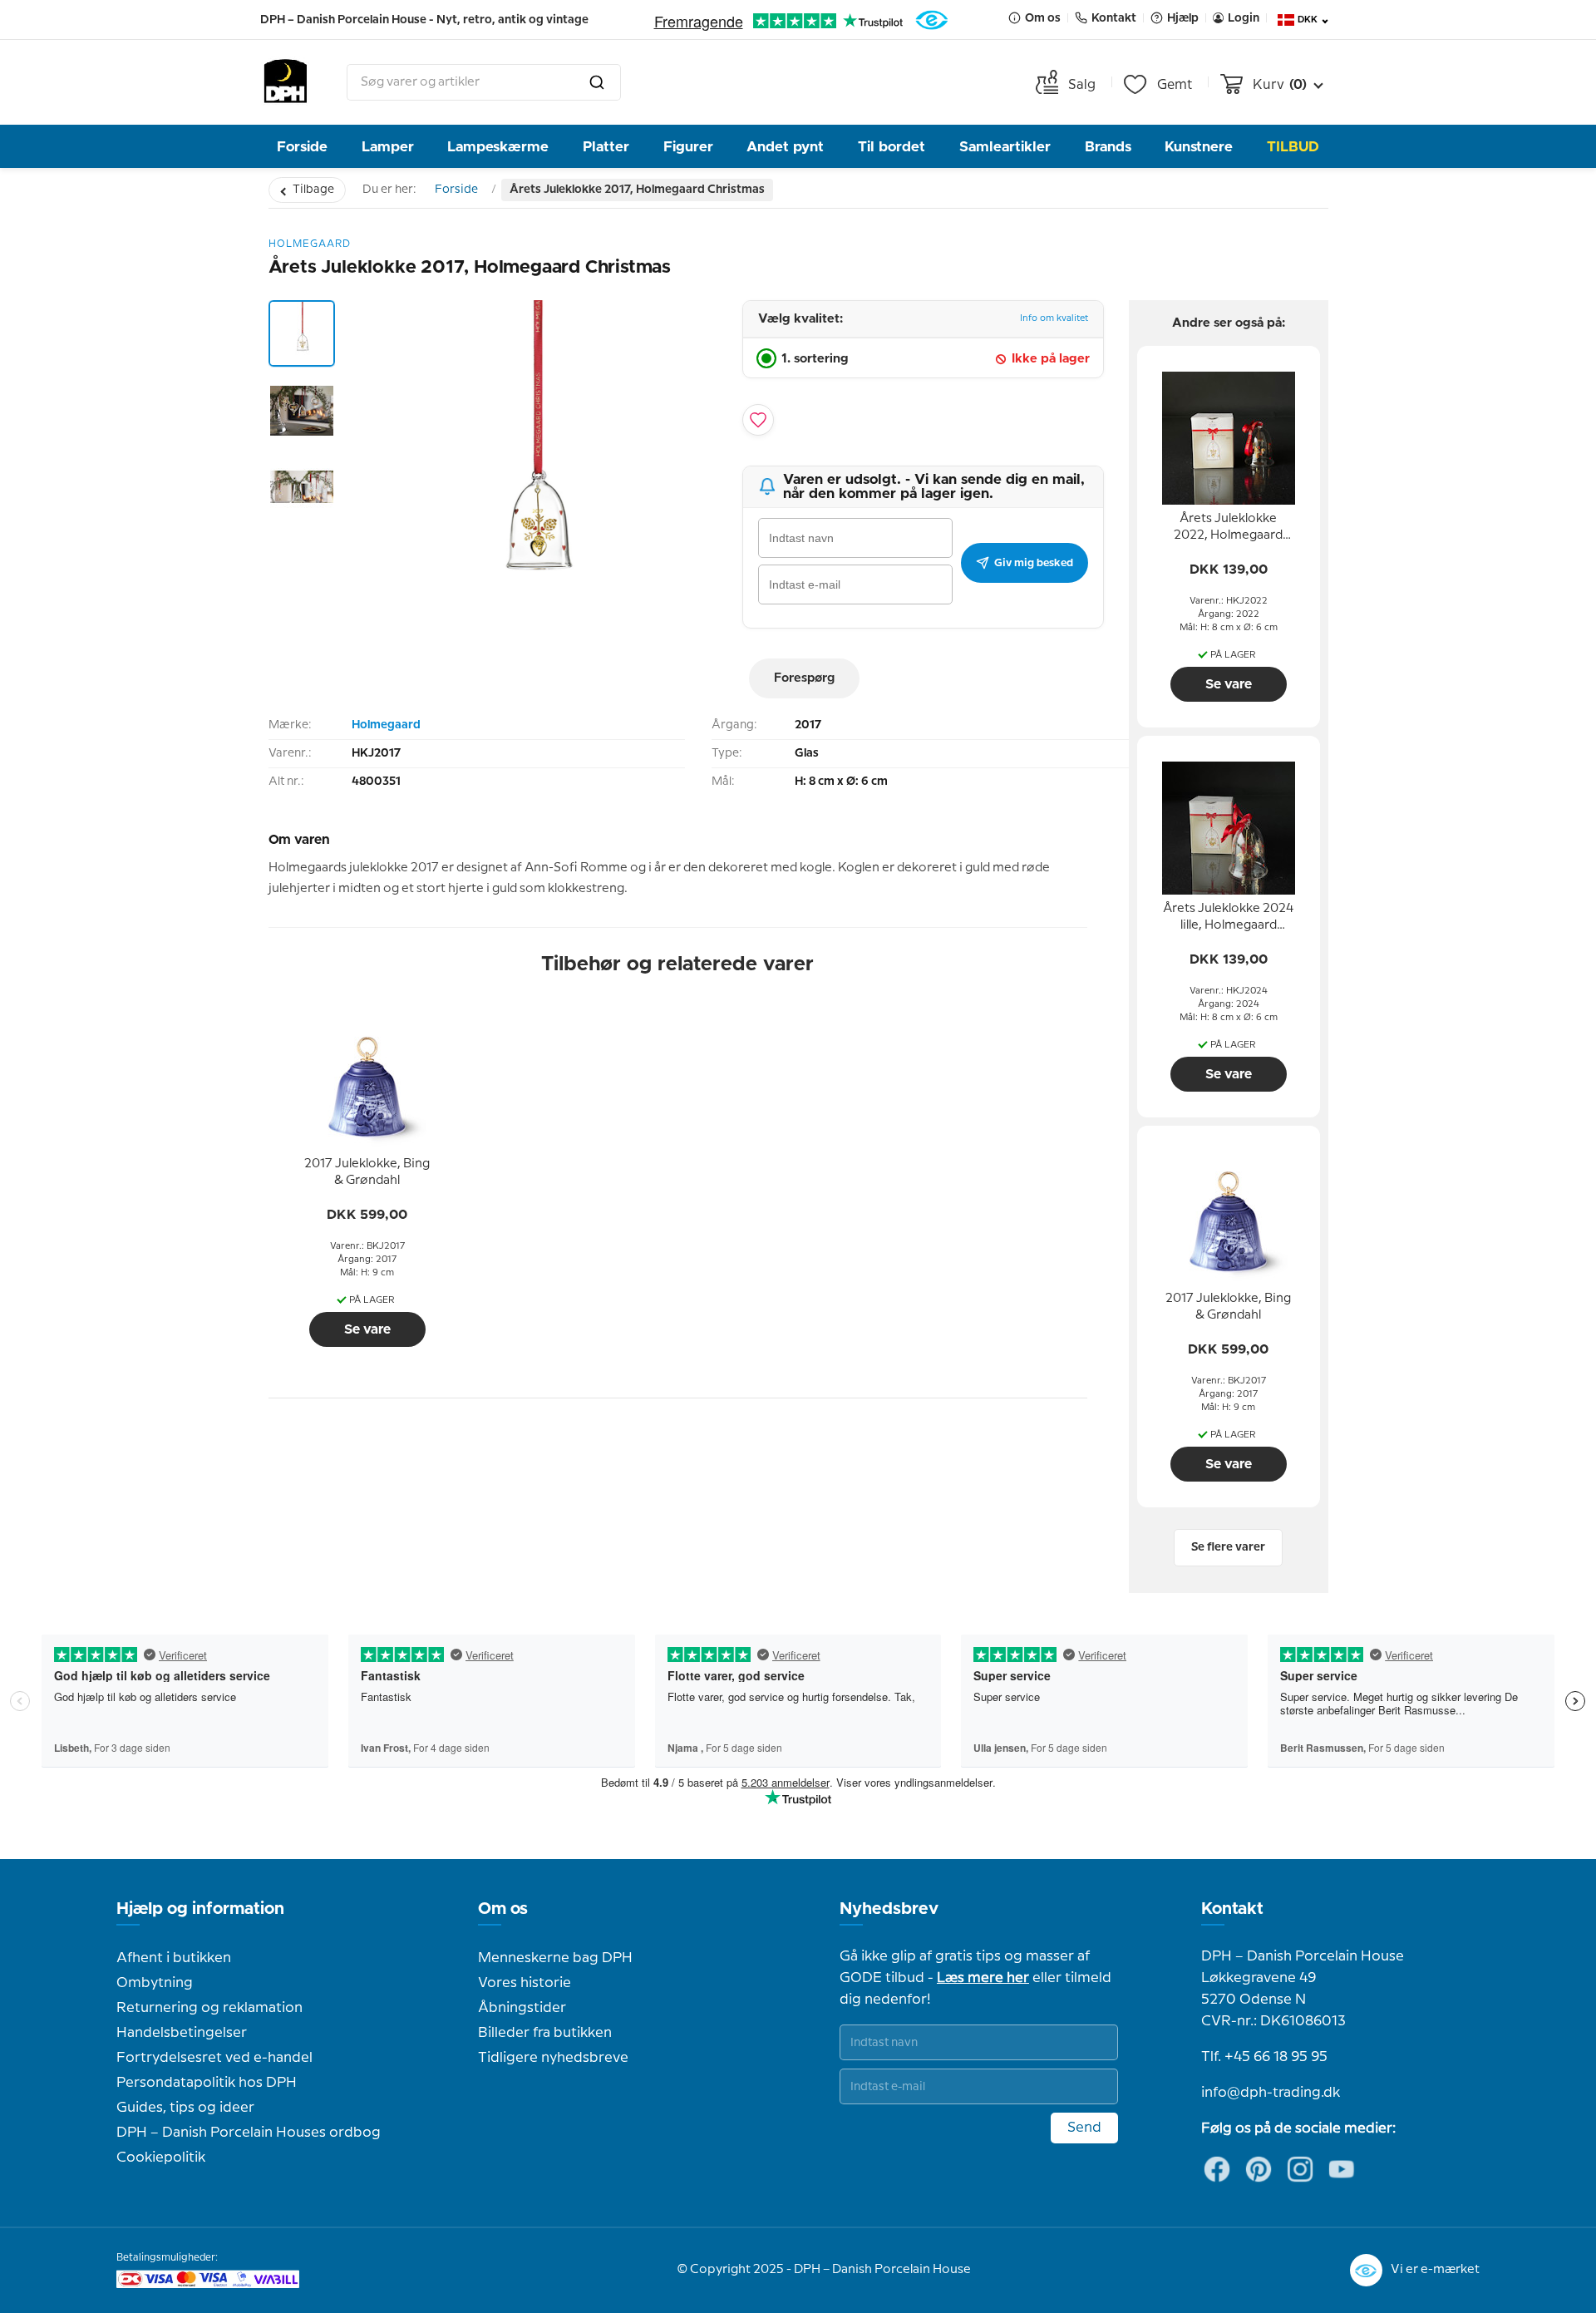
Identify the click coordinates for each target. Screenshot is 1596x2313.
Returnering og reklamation (209, 2008)
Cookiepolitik (161, 2158)
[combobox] (484, 82)
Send (1084, 2128)
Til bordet (892, 147)
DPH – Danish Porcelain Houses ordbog (249, 2133)
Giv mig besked (1034, 563)
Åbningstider (522, 2008)
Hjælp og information (200, 1909)
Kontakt (1232, 1909)
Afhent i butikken (174, 1958)
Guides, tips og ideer (185, 2108)
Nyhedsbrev (889, 1909)
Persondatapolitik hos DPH (207, 2083)
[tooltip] (367, 1173)
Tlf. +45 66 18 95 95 (1264, 2057)
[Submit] (597, 82)
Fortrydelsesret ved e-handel (214, 2058)
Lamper (388, 147)
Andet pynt (785, 147)
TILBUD (1293, 147)
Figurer (688, 147)
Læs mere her (983, 1978)
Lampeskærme (498, 147)
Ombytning (155, 1983)
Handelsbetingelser (182, 2033)
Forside (302, 147)
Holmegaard (386, 725)
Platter (606, 147)
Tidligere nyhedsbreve (553, 2058)
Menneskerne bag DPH (555, 1958)
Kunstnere (1199, 147)
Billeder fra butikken (545, 2033)
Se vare (367, 1329)
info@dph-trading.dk (1271, 2093)
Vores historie (525, 1983)
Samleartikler (1005, 147)
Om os (503, 1909)
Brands (1108, 147)
